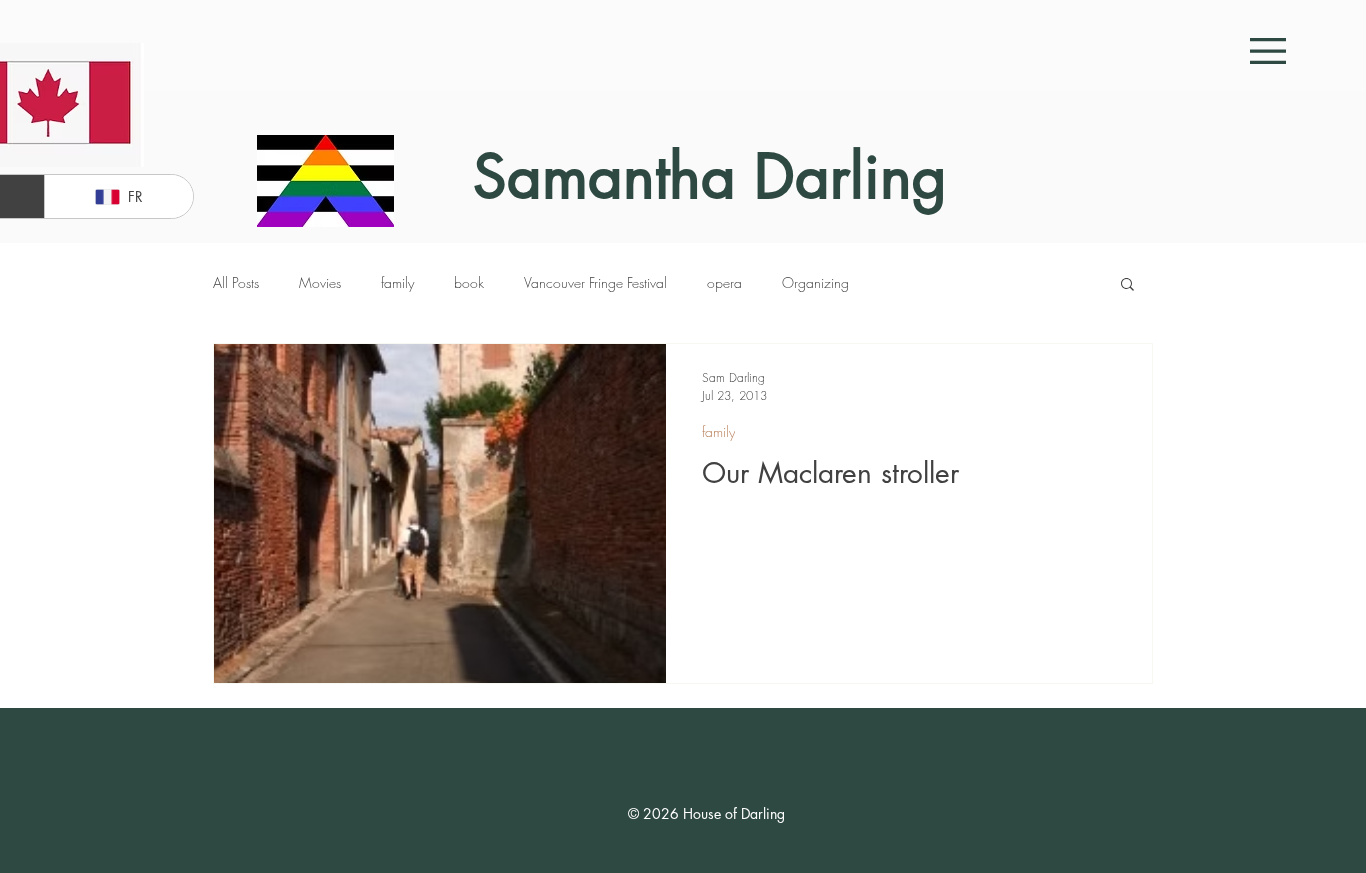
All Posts (236, 282)
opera (724, 282)
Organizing (815, 282)
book (469, 282)
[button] (1268, 51)
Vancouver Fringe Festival (595, 282)
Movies (320, 282)
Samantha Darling (710, 176)
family (397, 282)
